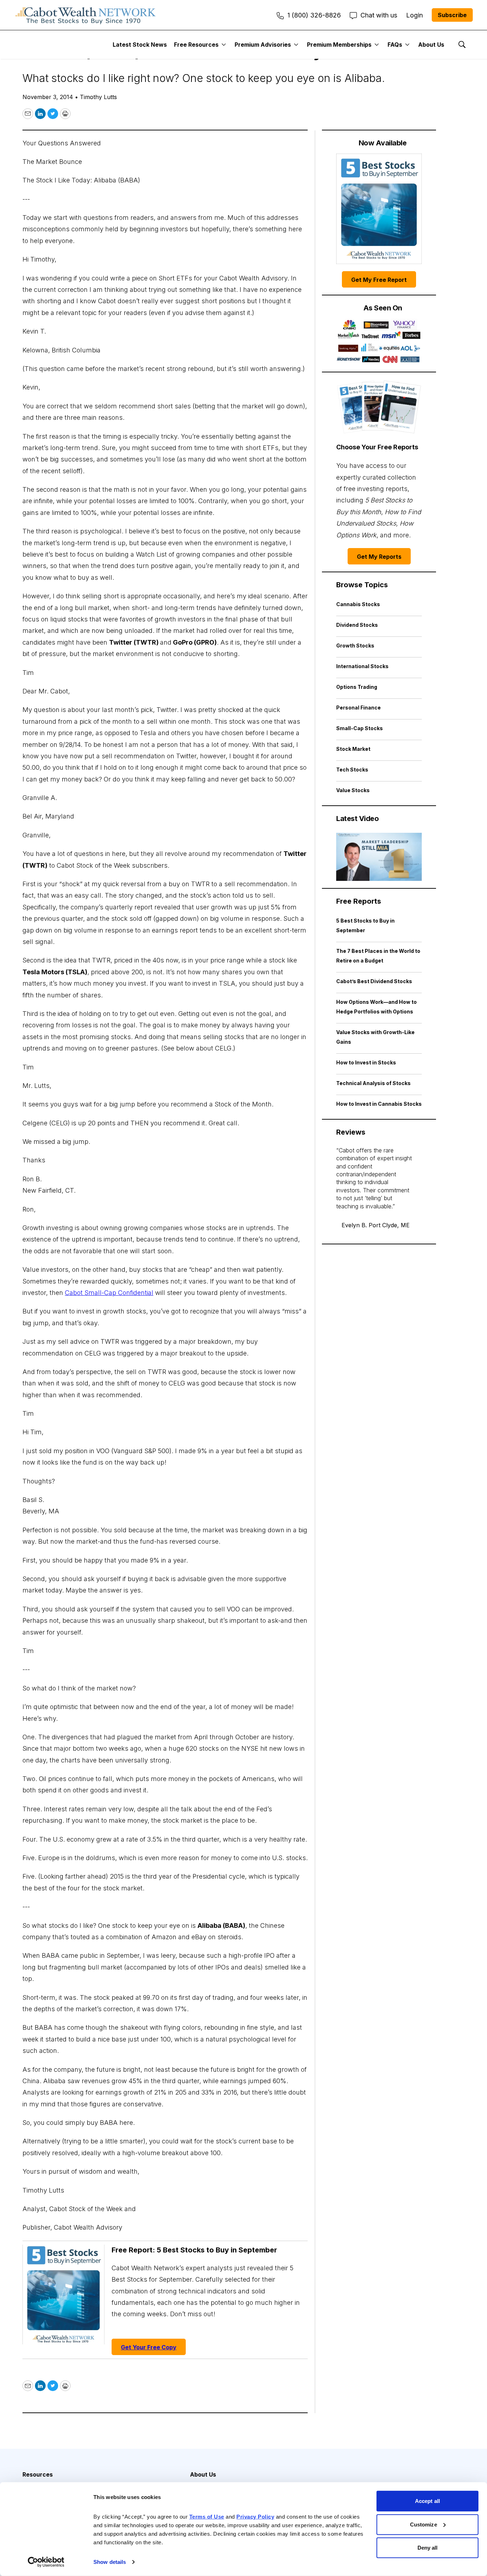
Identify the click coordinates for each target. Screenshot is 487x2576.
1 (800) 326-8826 (314, 15)
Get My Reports (379, 557)
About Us (431, 45)
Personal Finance (358, 708)
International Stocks (362, 666)
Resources (38, 2474)
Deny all (428, 2548)
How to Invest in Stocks (366, 1062)
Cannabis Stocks (358, 604)
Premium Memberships (339, 45)
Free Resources (196, 45)
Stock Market (353, 749)
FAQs (395, 45)
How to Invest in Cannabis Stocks (379, 1104)
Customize (424, 2524)
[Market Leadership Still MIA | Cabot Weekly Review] (379, 857)
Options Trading (357, 687)
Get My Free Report (379, 280)
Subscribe (452, 15)
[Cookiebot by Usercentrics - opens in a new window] (46, 2562)
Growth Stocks (355, 646)
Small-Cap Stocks (360, 728)
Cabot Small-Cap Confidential (109, 1293)
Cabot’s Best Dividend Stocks (374, 981)
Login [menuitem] (414, 15)
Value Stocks (353, 790)
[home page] (86, 15)
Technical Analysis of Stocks (373, 1083)
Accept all (427, 2501)
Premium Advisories (263, 45)
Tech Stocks (352, 770)
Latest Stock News (140, 45)
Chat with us (379, 15)
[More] (224, 45)
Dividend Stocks (357, 625)
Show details (110, 2562)
